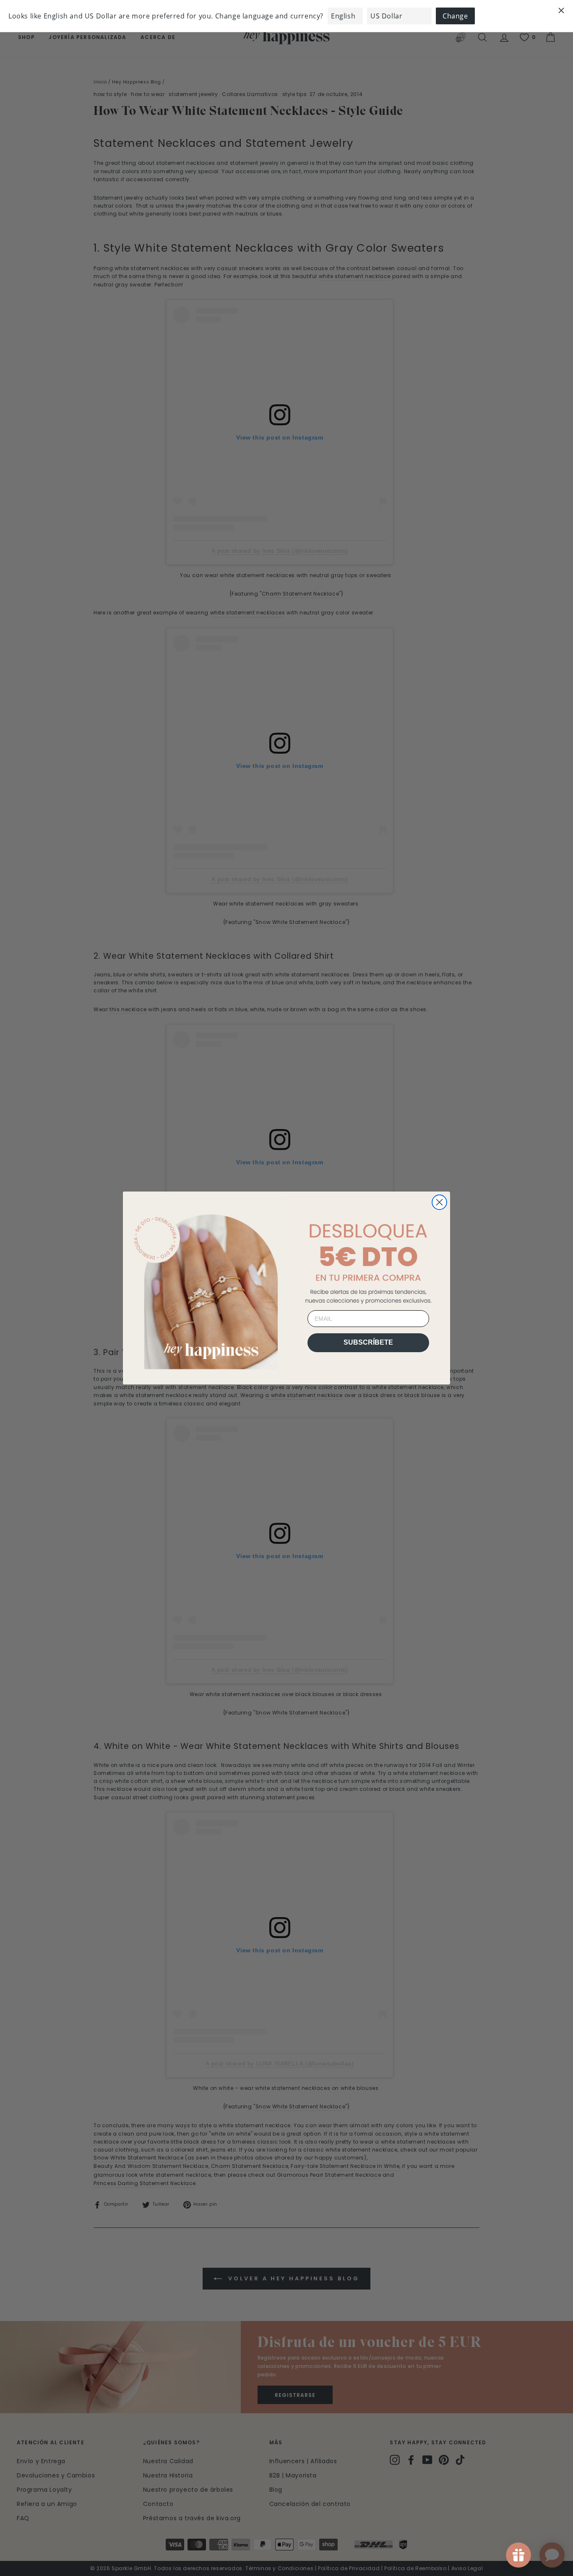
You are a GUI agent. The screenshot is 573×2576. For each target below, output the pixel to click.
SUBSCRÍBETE (368, 1342)
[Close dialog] (439, 1202)
